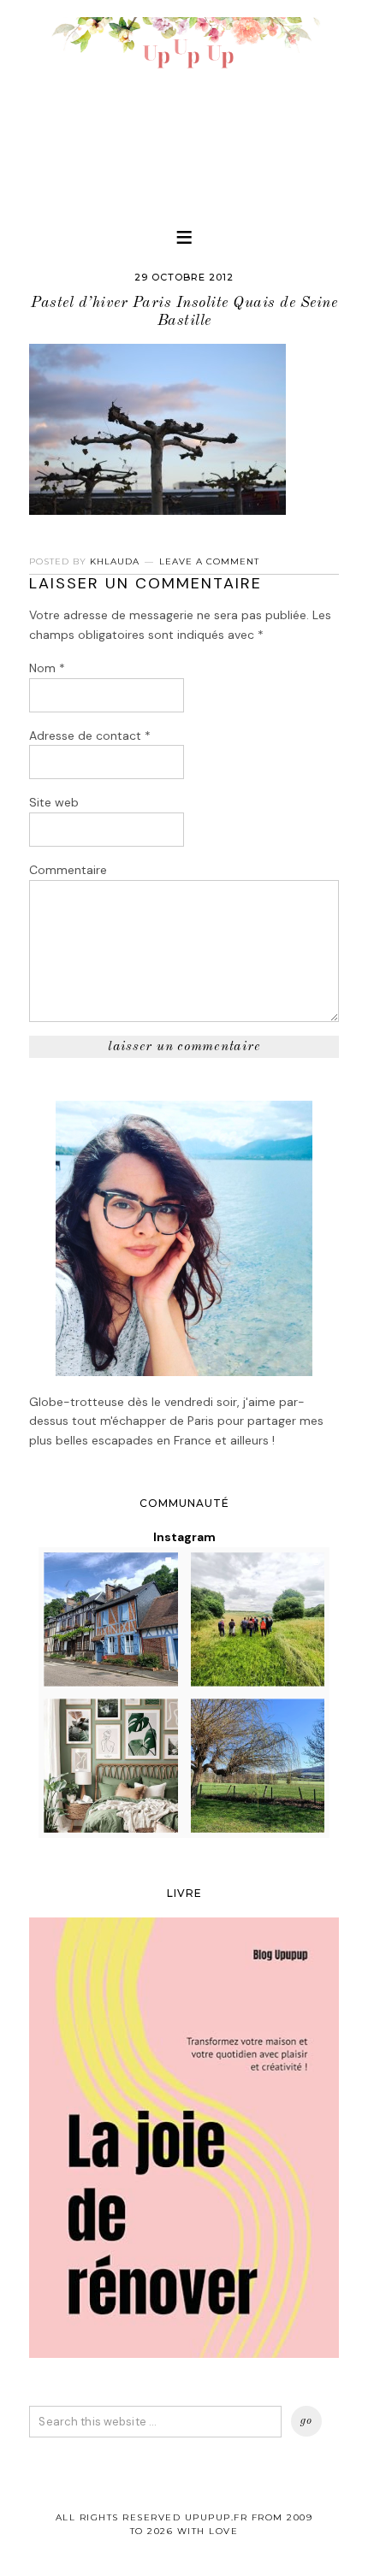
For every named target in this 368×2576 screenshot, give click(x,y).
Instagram (184, 1537)
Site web (54, 802)
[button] (184, 237)
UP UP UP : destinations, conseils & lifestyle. (184, 103)
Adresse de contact (90, 736)
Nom (47, 668)
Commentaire (68, 870)
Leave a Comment (209, 561)
